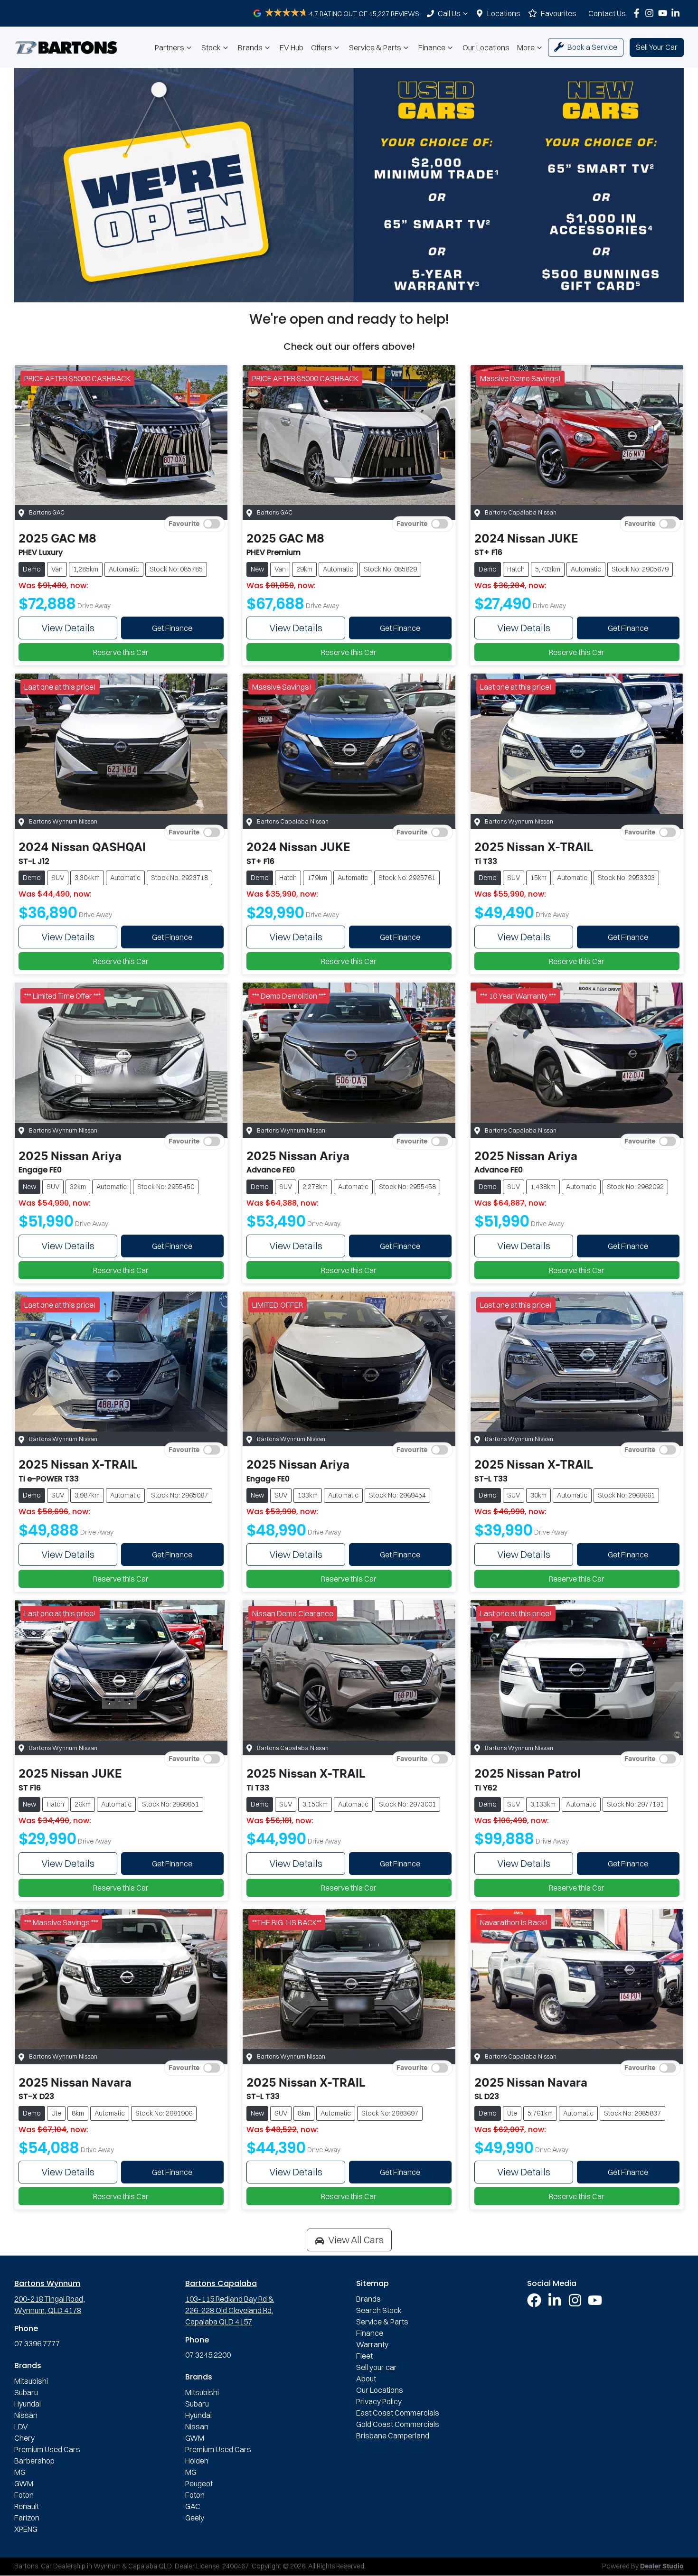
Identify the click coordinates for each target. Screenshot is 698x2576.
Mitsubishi (31, 2381)
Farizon (27, 2518)
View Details (68, 628)
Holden (197, 2461)
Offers (321, 47)
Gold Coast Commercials (398, 2424)
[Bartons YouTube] (665, 13)
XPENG (26, 2529)
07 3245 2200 (208, 2355)
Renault (27, 2506)
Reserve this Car (121, 652)
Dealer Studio (662, 2567)
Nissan (26, 2415)
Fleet (364, 2356)
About (366, 2379)
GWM (24, 2483)
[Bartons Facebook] (638, 13)
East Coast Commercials (398, 2413)
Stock (211, 47)
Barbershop (34, 2461)
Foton (24, 2495)
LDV (21, 2426)
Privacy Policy (379, 2401)
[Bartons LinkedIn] (677, 13)
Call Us (449, 13)
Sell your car (377, 2367)
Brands (250, 47)
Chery (24, 2438)
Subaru (26, 2392)
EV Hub (292, 47)
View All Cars (356, 2240)
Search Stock (379, 2310)
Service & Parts (375, 47)
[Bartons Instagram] (651, 13)
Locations (504, 13)
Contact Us (607, 13)
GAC (193, 2506)
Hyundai (28, 2404)
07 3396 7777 (37, 2343)
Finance (432, 47)
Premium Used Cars (47, 2449)
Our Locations (486, 47)
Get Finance (172, 628)
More (526, 47)
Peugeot (199, 2483)
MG (20, 2472)
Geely (195, 2518)
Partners (170, 47)
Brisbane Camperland (393, 2435)
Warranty (372, 2344)
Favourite (184, 524)
